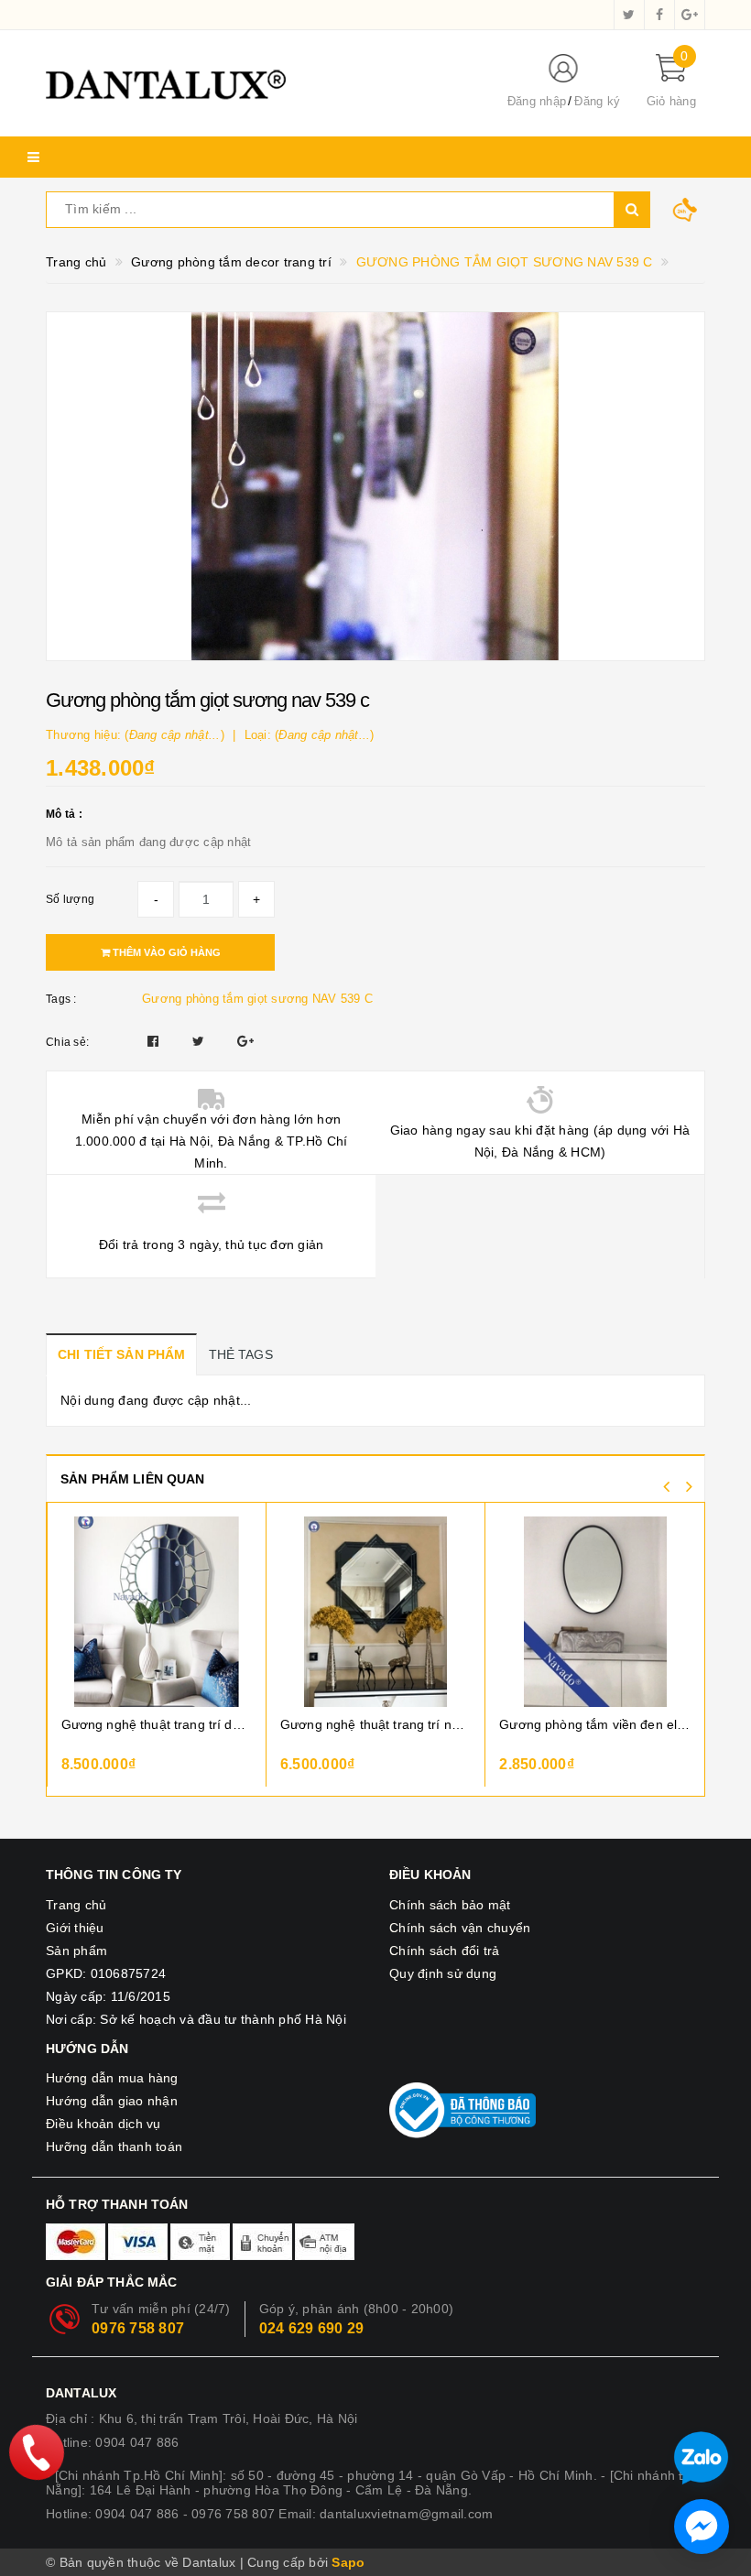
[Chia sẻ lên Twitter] (201, 1041)
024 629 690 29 (312, 2328)
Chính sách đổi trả (445, 1951)
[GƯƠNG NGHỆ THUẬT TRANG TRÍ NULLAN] (375, 1612)
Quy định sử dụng (443, 1973)
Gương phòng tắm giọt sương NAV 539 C (257, 999)
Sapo (348, 2562)
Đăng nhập (537, 101)
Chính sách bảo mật (450, 1905)
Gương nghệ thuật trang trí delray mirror (157, 1724)
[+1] (245, 1041)
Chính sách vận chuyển (460, 1928)
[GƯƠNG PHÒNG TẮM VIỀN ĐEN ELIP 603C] (595, 1612)
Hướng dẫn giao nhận (112, 2101)
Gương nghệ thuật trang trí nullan (375, 1724)
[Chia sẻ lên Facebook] (155, 1041)
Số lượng (70, 899)
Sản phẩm (76, 1951)
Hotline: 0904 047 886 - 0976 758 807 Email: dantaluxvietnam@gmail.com (269, 2514)
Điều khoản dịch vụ (103, 2124)
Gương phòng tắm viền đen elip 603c (595, 1724)
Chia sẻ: (67, 1042)
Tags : (61, 999)
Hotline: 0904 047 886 (112, 2442)
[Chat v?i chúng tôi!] (702, 2527)
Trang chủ (76, 1905)
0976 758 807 (138, 2328)
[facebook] (659, 15)
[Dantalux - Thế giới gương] (261, 83)
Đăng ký (597, 101)
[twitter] (629, 15)
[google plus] (690, 15)
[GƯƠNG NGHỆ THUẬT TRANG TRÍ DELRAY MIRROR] (157, 1612)
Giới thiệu (75, 1928)
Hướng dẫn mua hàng (112, 2078)
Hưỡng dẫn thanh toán (114, 2147)
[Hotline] (36, 2452)
